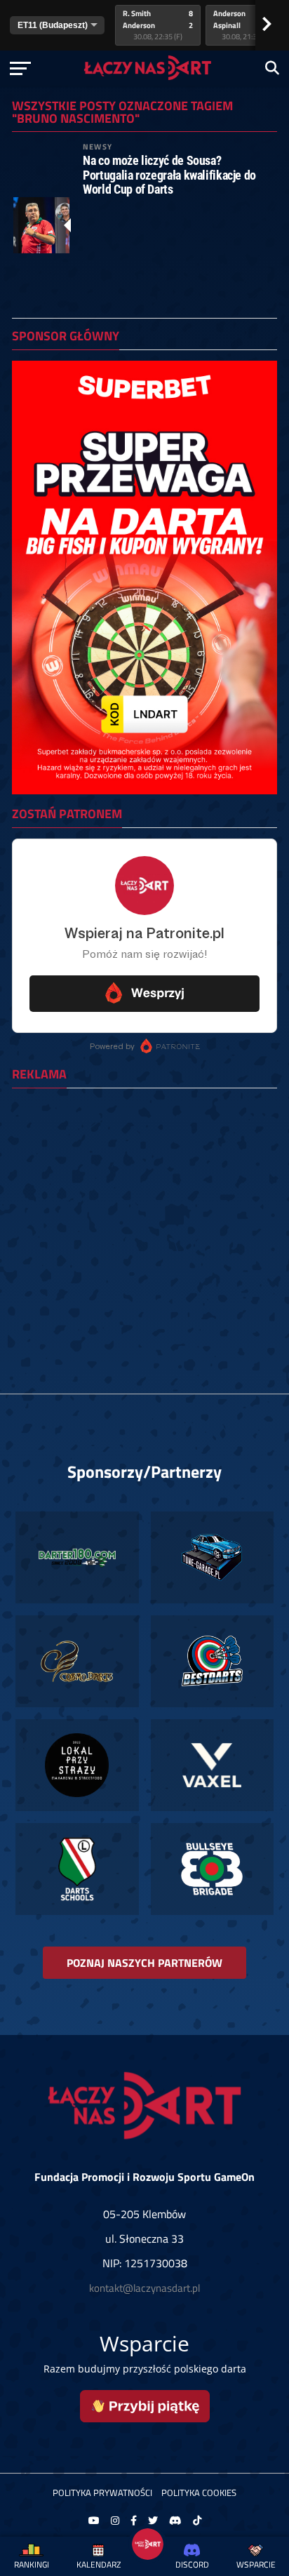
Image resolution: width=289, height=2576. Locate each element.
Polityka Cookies (199, 2492)
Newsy (98, 146)
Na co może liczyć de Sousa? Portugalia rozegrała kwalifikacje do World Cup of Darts (169, 175)
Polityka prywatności (102, 2492)
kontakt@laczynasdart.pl (144, 2288)
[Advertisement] (144, 1243)
